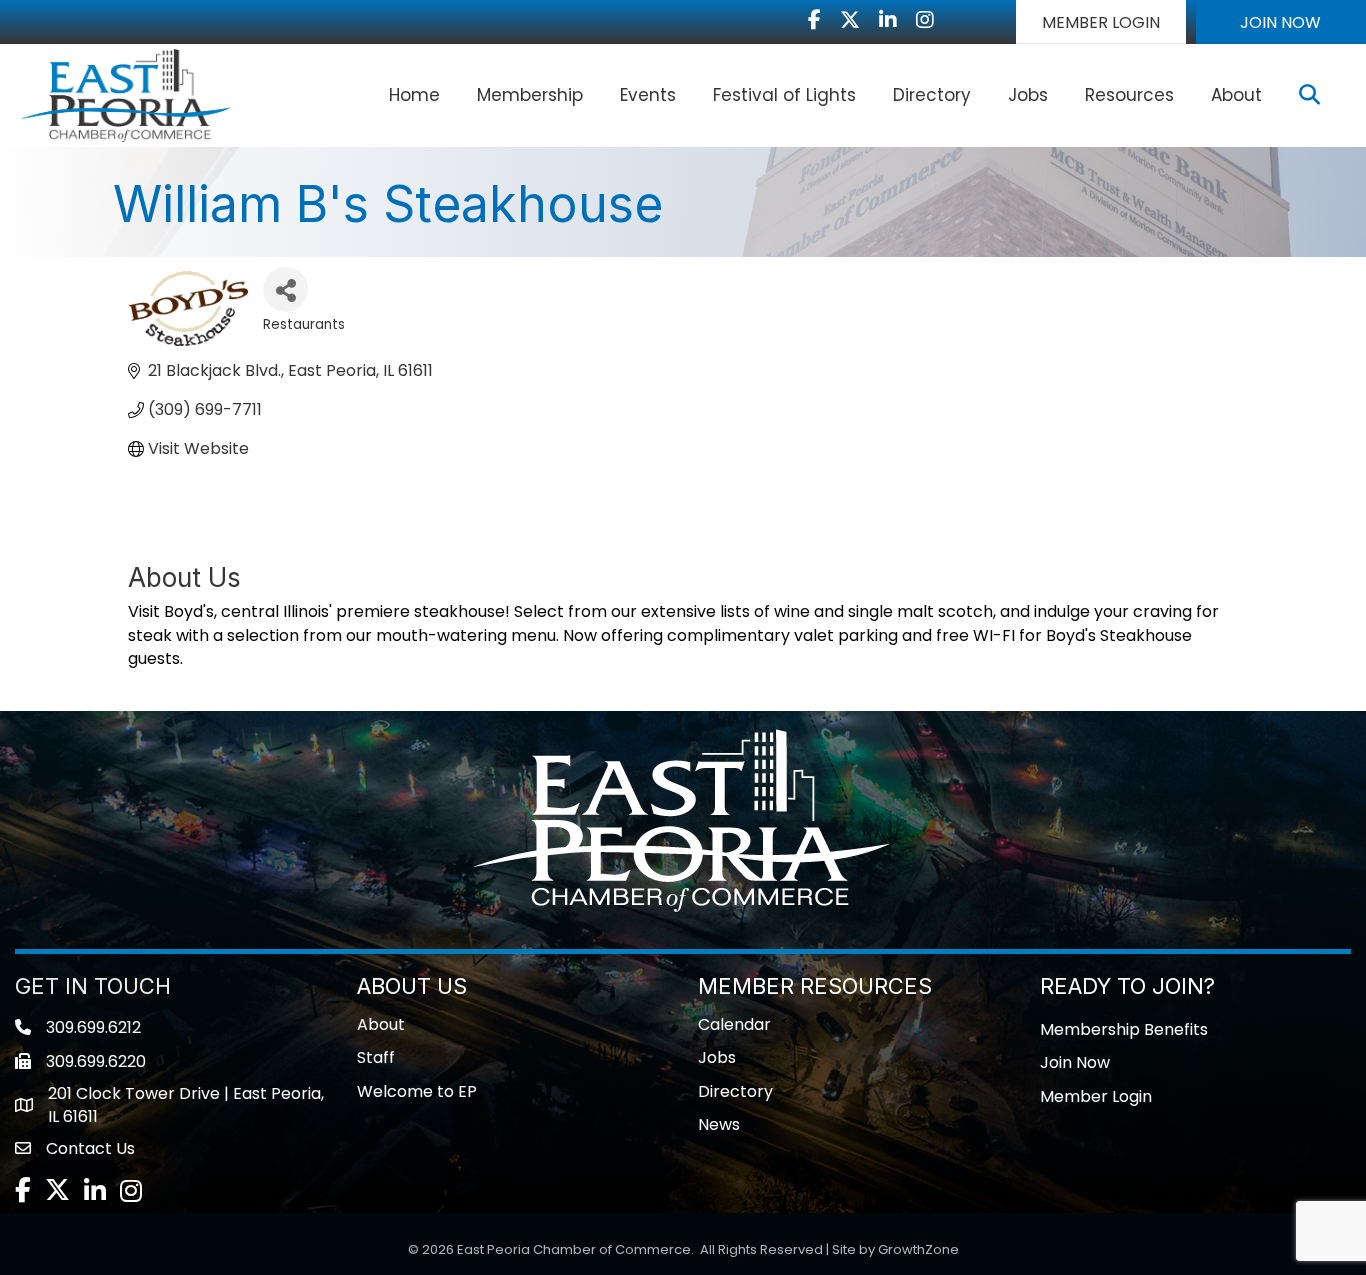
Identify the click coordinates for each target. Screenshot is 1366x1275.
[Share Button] (285, 289)
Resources (1129, 95)
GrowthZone (918, 1249)
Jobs (1028, 95)
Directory (932, 95)
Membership (530, 95)
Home (414, 95)
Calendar (734, 1024)
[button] (1101, 22)
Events (648, 95)
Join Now (1075, 1062)
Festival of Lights (784, 95)
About (1236, 95)
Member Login (1096, 1096)
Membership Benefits (1124, 1029)
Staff (376, 1057)
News (719, 1124)
